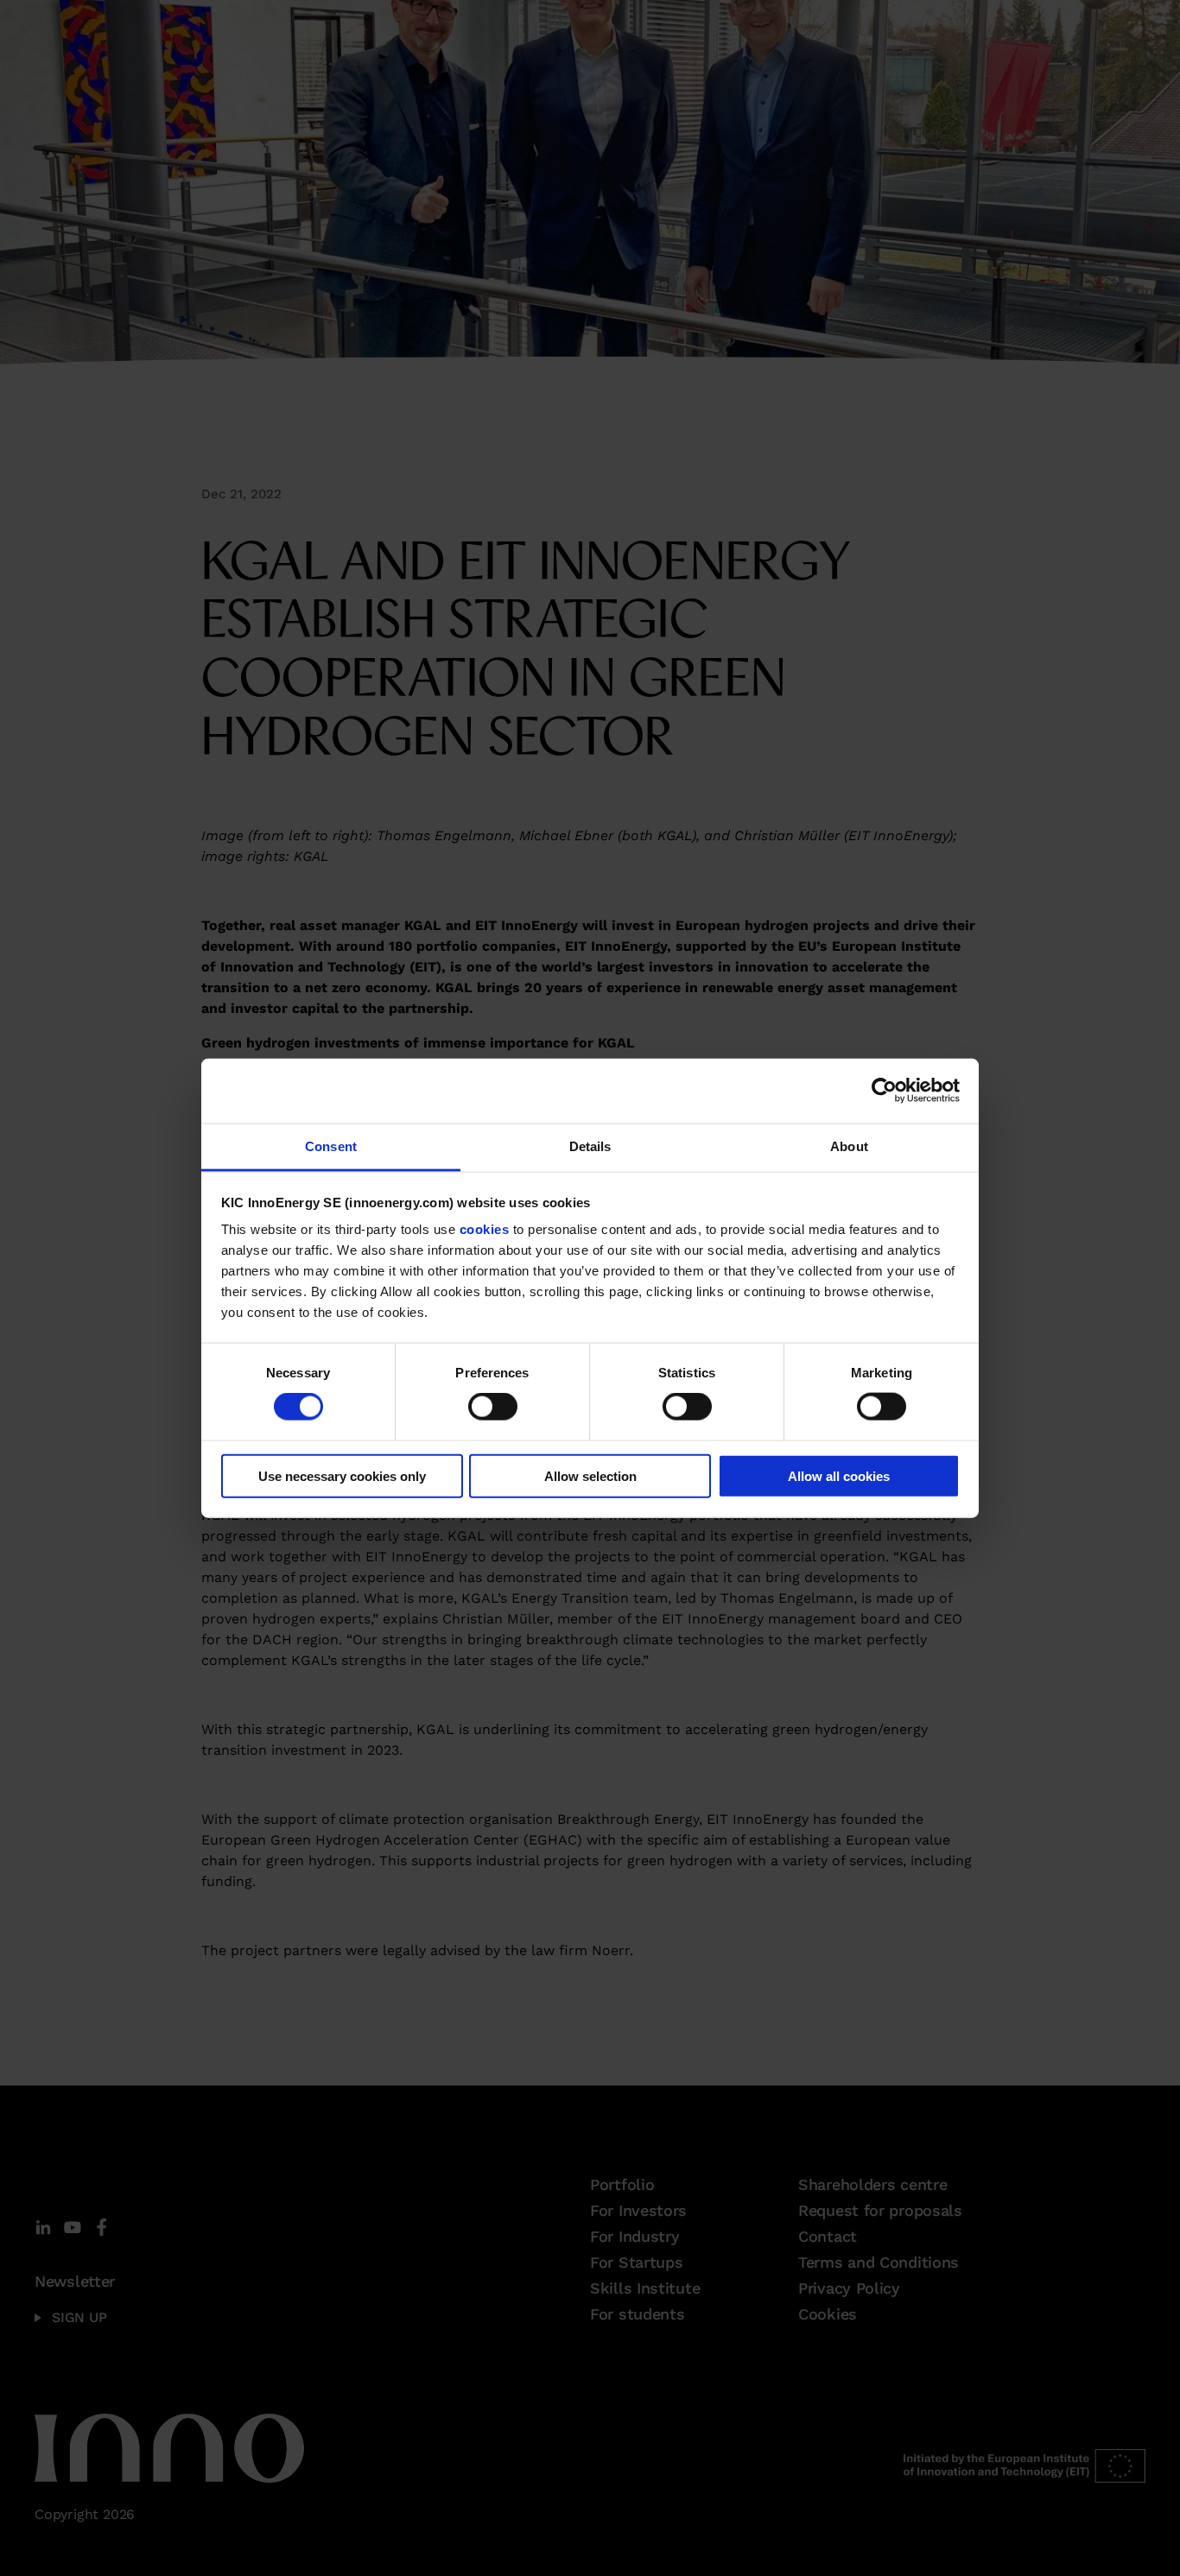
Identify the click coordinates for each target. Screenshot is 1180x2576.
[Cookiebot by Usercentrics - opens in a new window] (884, 1091)
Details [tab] (590, 1146)
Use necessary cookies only (342, 1475)
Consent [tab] (331, 1146)
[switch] (493, 1407)
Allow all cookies (839, 1475)
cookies (485, 1229)
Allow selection (590, 1475)
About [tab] (849, 1146)
